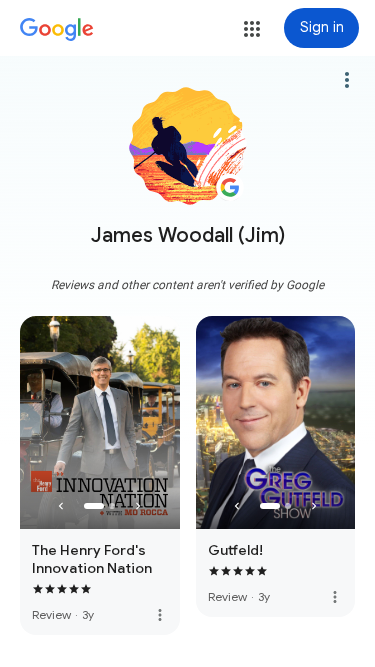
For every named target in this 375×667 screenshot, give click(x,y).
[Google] (57, 30)
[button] (252, 29)
